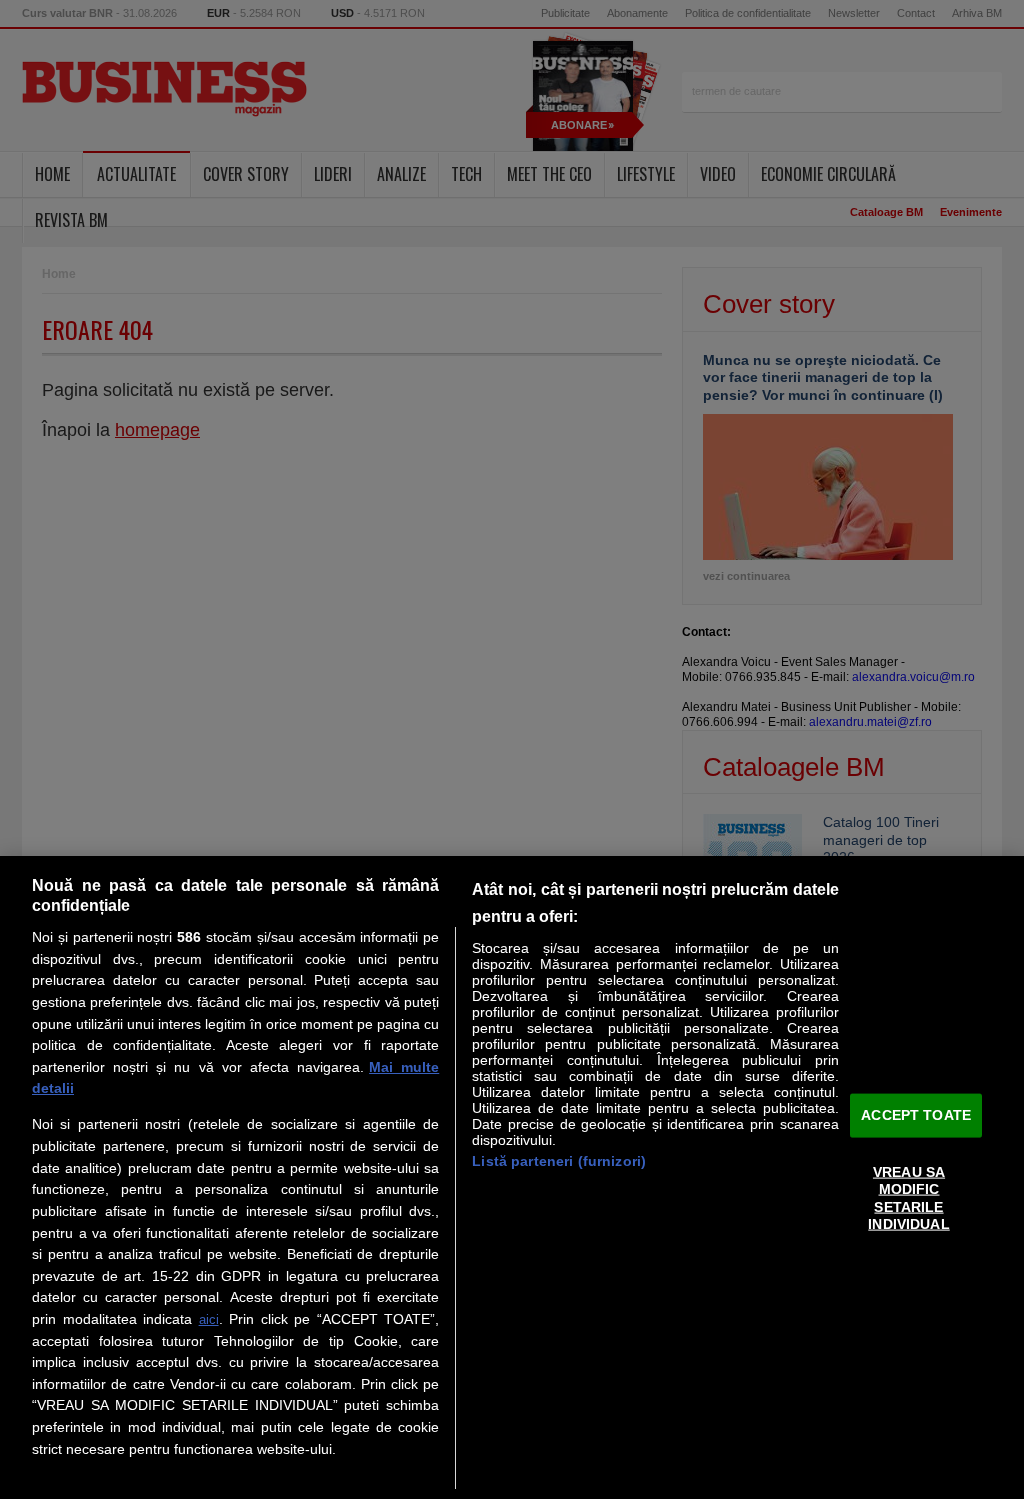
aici (209, 1319)
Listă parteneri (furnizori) (559, 1161)
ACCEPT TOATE (916, 1115)
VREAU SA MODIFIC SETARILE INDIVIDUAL (908, 1198)
